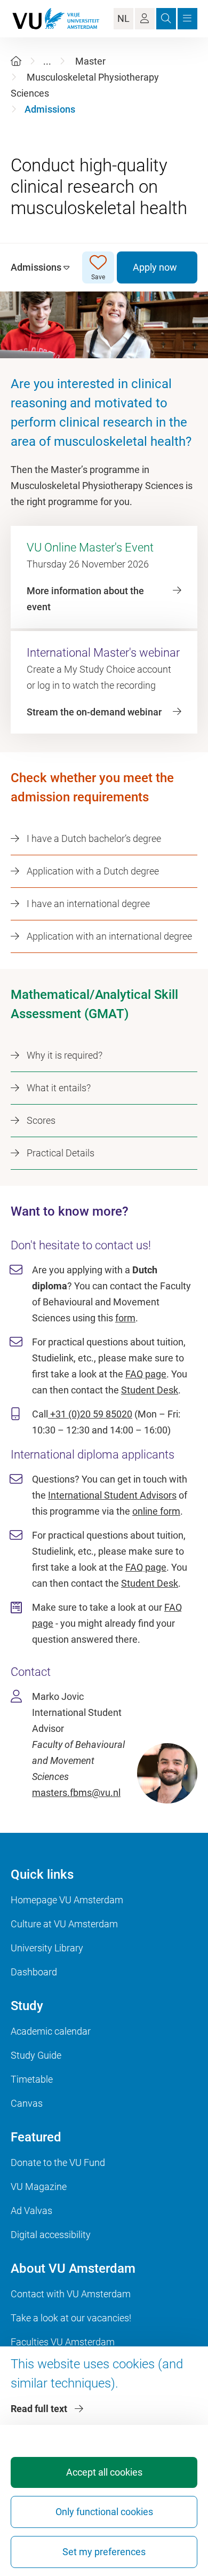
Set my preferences (104, 2552)
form (125, 1318)
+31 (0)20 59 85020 (90, 1414)
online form (156, 1511)
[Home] (16, 61)
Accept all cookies (104, 2472)
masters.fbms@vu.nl (76, 1793)
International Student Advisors (112, 1495)
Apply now (155, 267)
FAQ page (146, 1374)
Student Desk (150, 1390)
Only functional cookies (104, 2512)
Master (90, 61)
